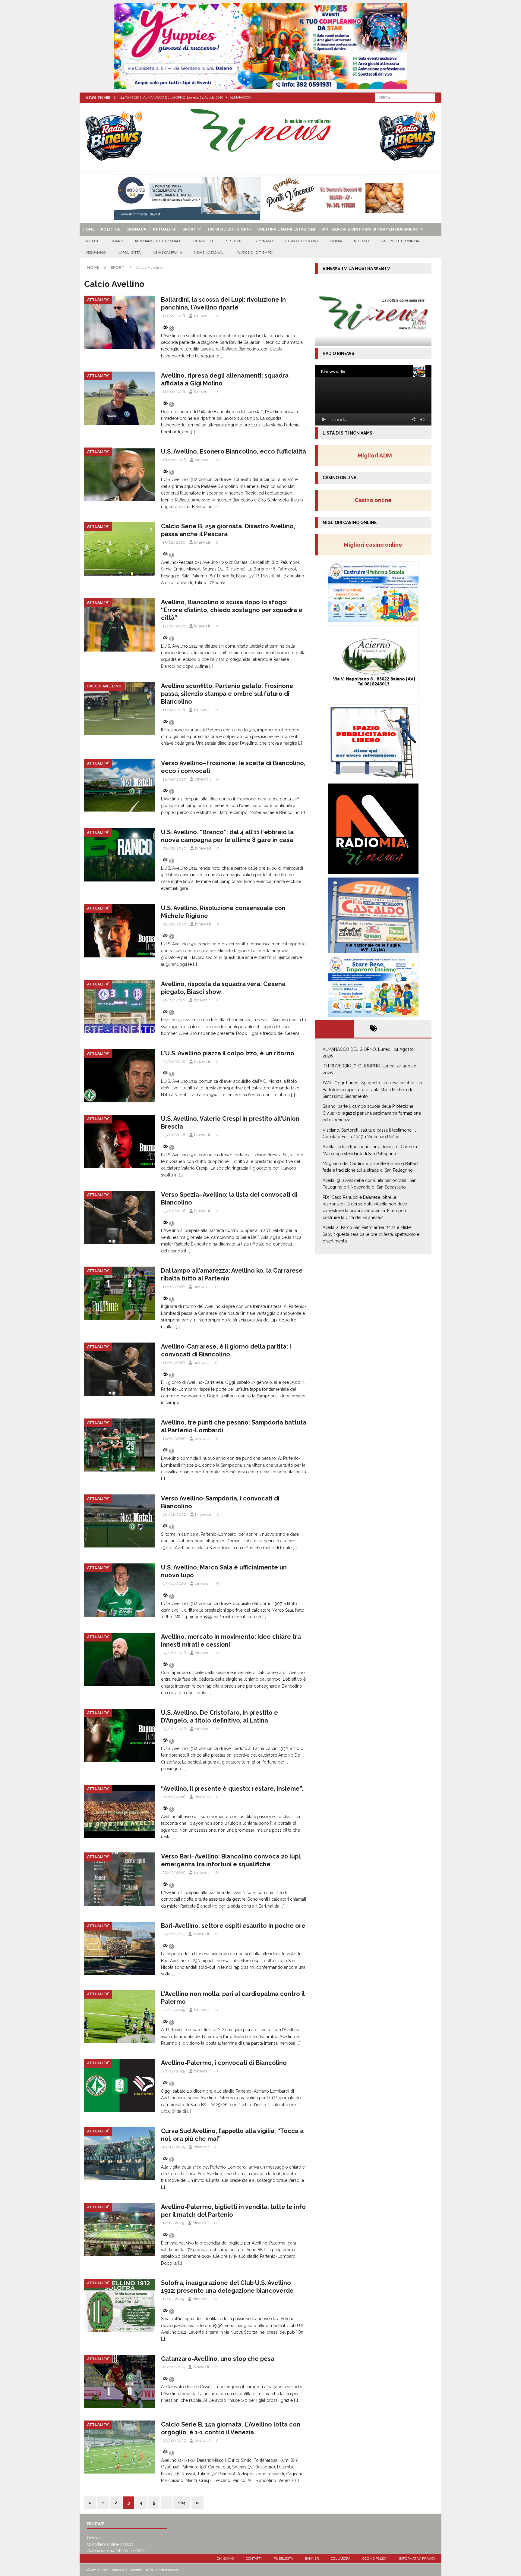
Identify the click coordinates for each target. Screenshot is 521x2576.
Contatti (254, 2559)
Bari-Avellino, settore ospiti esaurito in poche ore (233, 1926)
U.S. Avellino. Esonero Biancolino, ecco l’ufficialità (234, 451)
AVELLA (92, 241)
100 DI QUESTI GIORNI (229, 229)
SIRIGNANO (264, 241)
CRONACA (136, 229)
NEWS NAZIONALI (209, 253)
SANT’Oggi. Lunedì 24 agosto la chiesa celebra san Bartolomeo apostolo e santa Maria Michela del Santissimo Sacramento (372, 1090)
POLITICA (111, 229)
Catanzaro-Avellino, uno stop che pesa (218, 2359)
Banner (312, 2559)
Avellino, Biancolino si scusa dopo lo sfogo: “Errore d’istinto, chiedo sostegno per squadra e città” (232, 610)
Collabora (341, 2559)
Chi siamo (225, 2559)
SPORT (189, 229)
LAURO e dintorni (302, 241)
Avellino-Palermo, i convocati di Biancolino (224, 2063)
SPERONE (234, 241)
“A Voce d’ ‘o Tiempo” (255, 253)
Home (89, 229)
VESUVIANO (96, 253)
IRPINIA (336, 241)
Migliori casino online (375, 545)
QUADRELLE (204, 241)
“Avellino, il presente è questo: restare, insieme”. (232, 1789)
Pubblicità (283, 2559)
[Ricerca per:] (405, 97)
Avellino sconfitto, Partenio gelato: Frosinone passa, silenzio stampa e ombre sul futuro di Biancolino (227, 694)
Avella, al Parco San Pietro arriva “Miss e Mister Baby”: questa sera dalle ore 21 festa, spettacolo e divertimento (371, 1234)
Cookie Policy (375, 2559)
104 (182, 2503)
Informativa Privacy (417, 2559)
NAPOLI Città (129, 253)
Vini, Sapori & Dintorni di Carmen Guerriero (370, 229)
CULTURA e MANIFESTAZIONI (286, 229)
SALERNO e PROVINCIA (400, 241)
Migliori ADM (375, 455)
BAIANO (117, 241)
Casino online (375, 500)
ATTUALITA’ (164, 229)
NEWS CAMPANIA (167, 253)
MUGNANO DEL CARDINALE (158, 241)
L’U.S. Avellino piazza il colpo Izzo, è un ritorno (228, 1053)
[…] (223, 356)
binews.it (202, 316)
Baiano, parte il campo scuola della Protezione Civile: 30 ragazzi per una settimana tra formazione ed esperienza (372, 1113)
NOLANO (361, 241)
